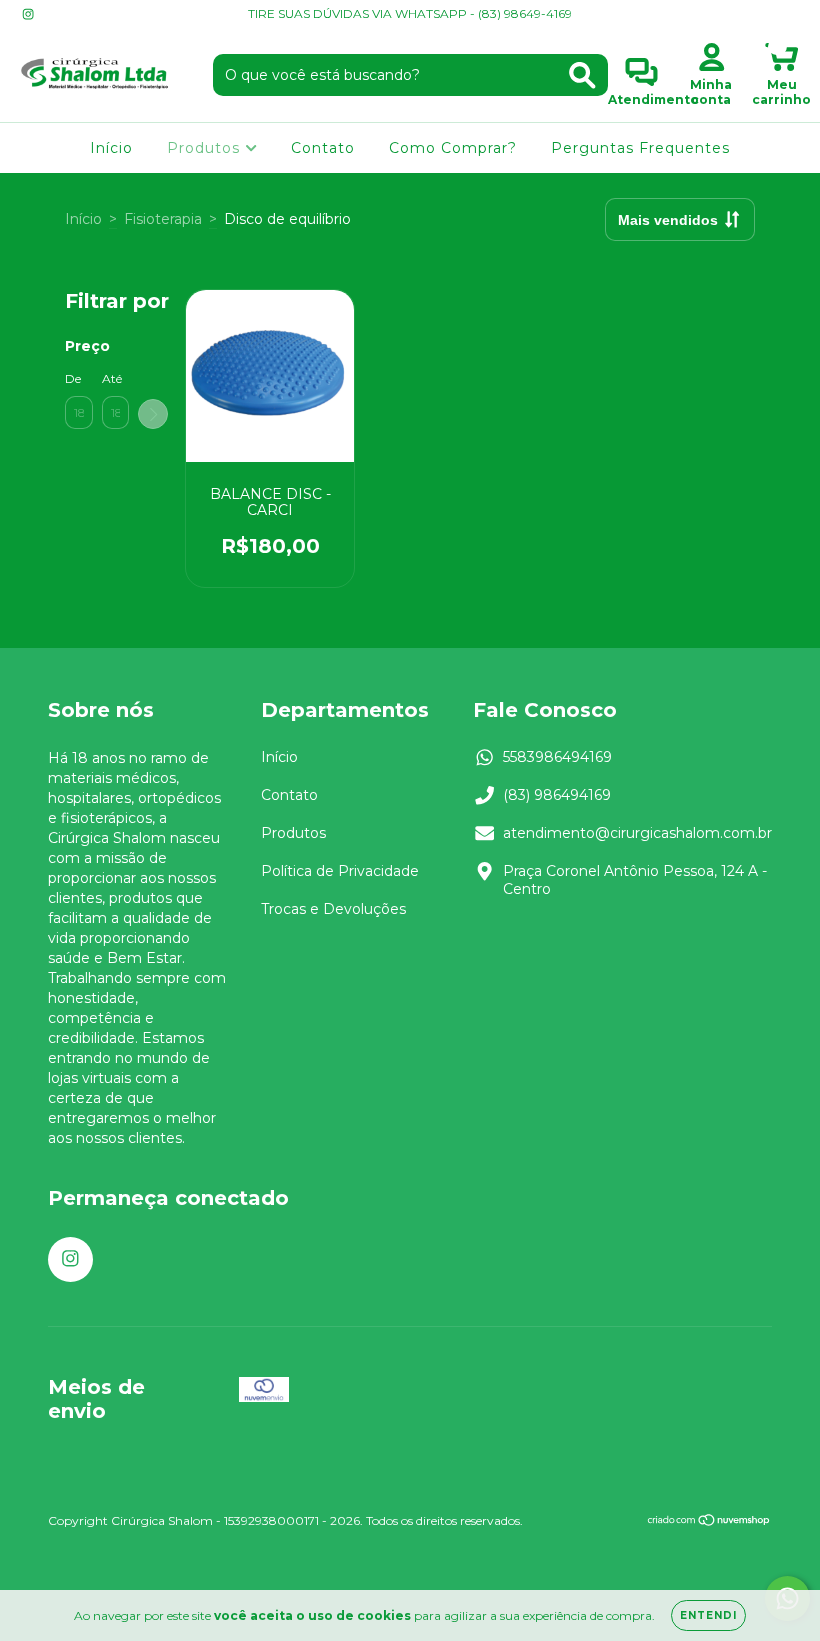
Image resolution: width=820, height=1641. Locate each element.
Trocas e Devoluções (333, 909)
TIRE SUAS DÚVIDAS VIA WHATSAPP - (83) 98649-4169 (410, 13)
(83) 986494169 (557, 795)
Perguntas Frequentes (640, 148)
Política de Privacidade (340, 871)
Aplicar (153, 414)
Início (111, 148)
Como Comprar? (453, 148)
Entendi (708, 1615)
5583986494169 (557, 757)
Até (112, 378)
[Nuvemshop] (709, 1522)
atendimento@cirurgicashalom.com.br (637, 833)
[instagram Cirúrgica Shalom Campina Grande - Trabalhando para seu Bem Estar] (28, 14)
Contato (323, 148)
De (73, 378)
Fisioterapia (163, 219)
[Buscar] (582, 75)
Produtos (206, 148)
